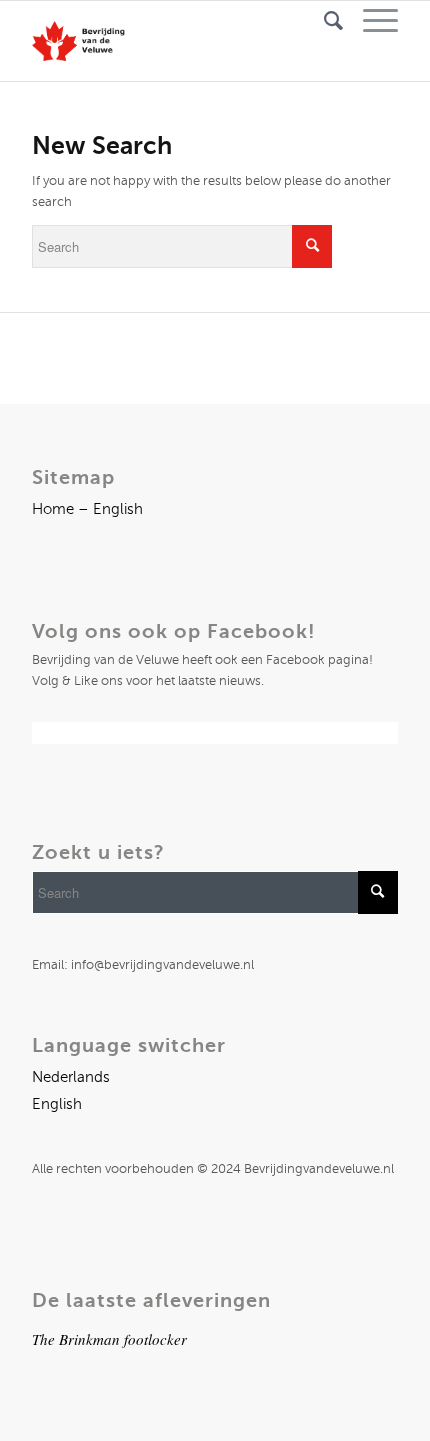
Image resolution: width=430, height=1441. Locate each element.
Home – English (87, 509)
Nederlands (71, 1077)
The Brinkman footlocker (109, 1339)
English (57, 1104)
